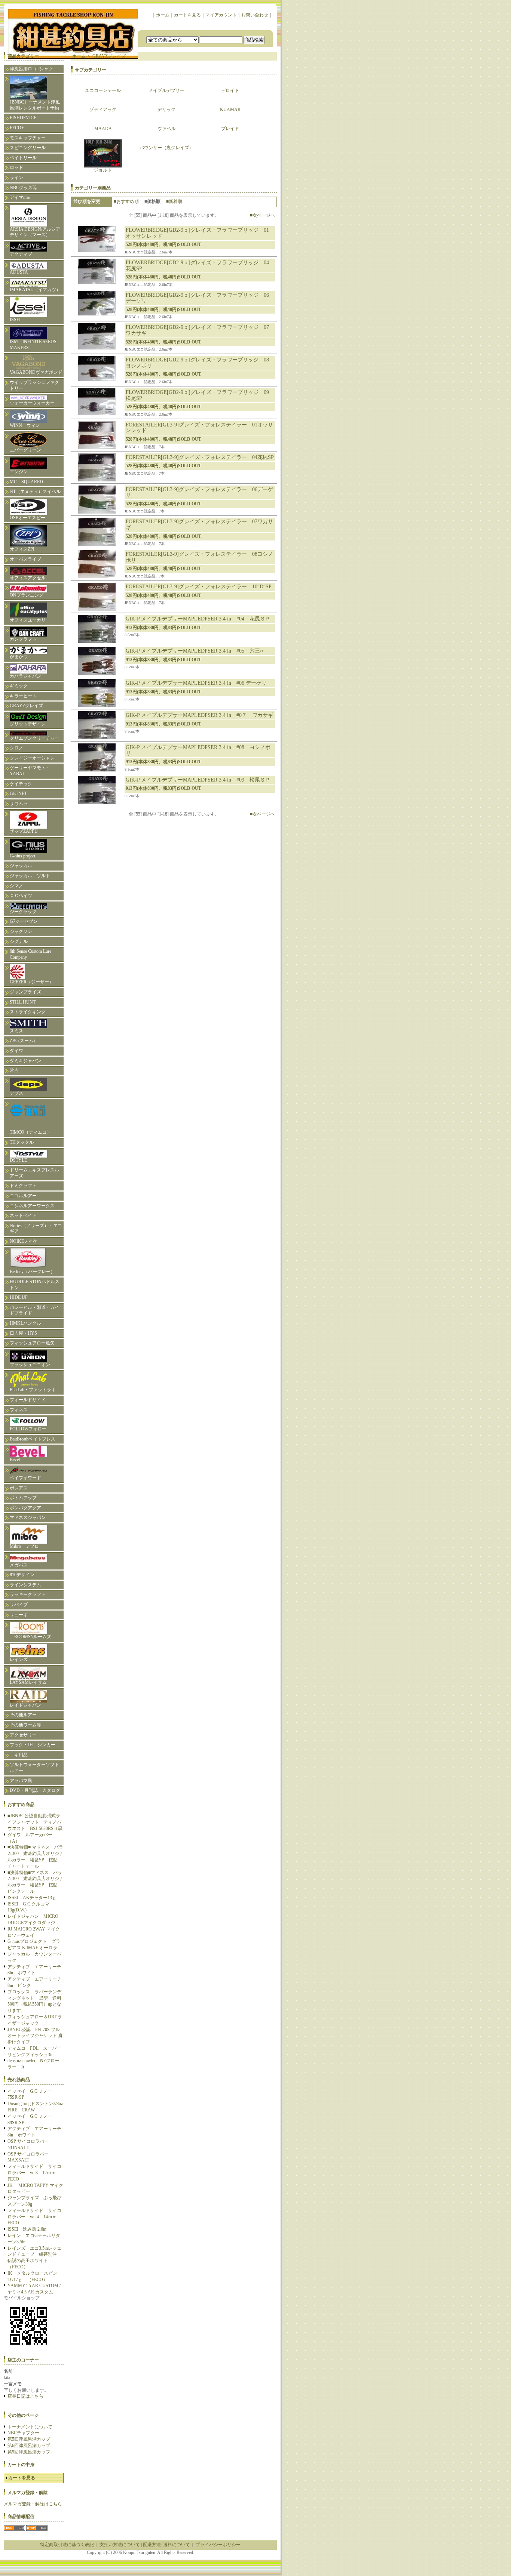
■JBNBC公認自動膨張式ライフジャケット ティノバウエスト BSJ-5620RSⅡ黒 (35, 1822)
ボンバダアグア (25, 1508)
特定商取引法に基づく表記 (67, 2545)
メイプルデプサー (166, 90)
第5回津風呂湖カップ (29, 2439)
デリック (166, 110)
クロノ (16, 748)
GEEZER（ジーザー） (32, 982)
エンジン (19, 472)
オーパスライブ (25, 559)
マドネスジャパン (28, 1517)
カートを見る (187, 15)
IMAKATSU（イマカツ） (35, 290)
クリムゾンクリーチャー (34, 738)
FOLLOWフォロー (28, 1429)
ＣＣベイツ (21, 896)
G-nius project (25, 856)
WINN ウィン (25, 425)
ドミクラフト (23, 1186)
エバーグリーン (25, 450)
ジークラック (23, 912)
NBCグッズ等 (23, 188)
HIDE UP (19, 1297)
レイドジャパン (25, 1705)
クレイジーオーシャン (32, 758)
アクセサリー (23, 1735)
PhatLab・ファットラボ (33, 1390)
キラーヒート (23, 696)
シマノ (16, 886)
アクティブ (21, 254)
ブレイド (230, 129)
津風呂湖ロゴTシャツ (31, 69)
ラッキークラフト (28, 1594)
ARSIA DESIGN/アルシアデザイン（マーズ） (35, 232)
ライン (16, 178)
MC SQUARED (26, 482)
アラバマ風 (21, 1781)
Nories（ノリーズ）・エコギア (36, 1229)
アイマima (20, 197)
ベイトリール (23, 158)
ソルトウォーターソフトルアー (34, 1768)
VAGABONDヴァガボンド (36, 372)
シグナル (19, 942)
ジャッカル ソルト (30, 876)
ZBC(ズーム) (22, 1041)
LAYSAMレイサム (30, 1682)
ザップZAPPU (24, 831)
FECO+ (17, 128)
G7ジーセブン (24, 921)
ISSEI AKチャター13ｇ (32, 1898)
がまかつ (19, 657)
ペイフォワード (25, 1478)
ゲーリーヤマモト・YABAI (30, 771)
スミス (16, 1031)
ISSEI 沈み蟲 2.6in (27, 2229)
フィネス (19, 1410)
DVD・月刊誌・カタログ (35, 1790)
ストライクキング (28, 1012)
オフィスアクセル (28, 578)
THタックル (22, 1142)
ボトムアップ (23, 1498)
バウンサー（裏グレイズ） (166, 148)
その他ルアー (23, 1715)
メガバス (19, 1565)
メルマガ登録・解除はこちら (33, 2504)
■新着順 (174, 201)
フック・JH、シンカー (33, 1745)
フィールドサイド (28, 1400)
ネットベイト (23, 1215)
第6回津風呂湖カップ (29, 2446)
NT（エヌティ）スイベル (35, 492)
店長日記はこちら (25, 2396)
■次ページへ (262, 215)
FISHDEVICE (23, 118)
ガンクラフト (23, 639)
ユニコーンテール (103, 90)
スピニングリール (28, 148)
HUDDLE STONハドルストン (35, 1285)
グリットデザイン (28, 724)
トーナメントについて (30, 2427)
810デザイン (22, 1575)
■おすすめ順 (126, 201)
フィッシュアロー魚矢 (32, 1343)
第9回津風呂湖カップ (29, 2452)
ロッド (16, 167)
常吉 (14, 1070)
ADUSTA (19, 272)
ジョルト (103, 170)
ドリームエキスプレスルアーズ (34, 1173)
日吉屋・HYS (23, 1333)
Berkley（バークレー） (32, 1272)
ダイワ (16, 1051)
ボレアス (19, 1488)
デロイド (230, 90)
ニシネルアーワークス (32, 1206)
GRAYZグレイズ (26, 706)
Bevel (15, 1460)
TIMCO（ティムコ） (30, 1132)
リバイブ (19, 1605)
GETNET (18, 794)
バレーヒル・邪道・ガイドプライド (34, 1310)
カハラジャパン (25, 676)
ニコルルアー (23, 1196)
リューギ (19, 1615)
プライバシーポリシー (218, 2545)
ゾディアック (103, 110)
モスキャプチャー (28, 138)
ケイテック (21, 784)
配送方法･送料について (166, 2545)
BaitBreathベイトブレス (33, 1439)
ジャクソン (21, 931)
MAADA (103, 129)
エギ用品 (19, 1755)
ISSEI (15, 320)
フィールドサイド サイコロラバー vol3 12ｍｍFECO (34, 2173)
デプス (16, 1093)
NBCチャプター (23, 2433)
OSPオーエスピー (27, 518)
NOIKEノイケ (24, 1241)
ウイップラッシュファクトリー (34, 385)
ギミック (19, 686)
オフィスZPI (22, 549)
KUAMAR (230, 110)
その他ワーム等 (25, 1725)
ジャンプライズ (25, 992)
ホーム (163, 15)
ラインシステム (25, 1585)
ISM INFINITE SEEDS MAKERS (33, 345)
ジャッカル (21, 866)
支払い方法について (120, 2545)
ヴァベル (166, 129)
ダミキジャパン (25, 1061)
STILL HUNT (23, 1002)
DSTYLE (18, 1160)
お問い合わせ (255, 15)
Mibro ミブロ (24, 1546)
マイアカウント (221, 15)
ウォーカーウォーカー (32, 403)
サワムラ (19, 804)
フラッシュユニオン (30, 1365)
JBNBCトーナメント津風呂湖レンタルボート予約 (35, 105)
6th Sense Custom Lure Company (30, 954)
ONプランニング (27, 595)
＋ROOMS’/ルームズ (30, 1637)
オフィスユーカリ (28, 620)
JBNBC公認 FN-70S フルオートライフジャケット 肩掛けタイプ (35, 2036)
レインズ (19, 1660)
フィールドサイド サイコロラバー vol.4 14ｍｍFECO (34, 2217)
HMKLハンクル (25, 1323)
